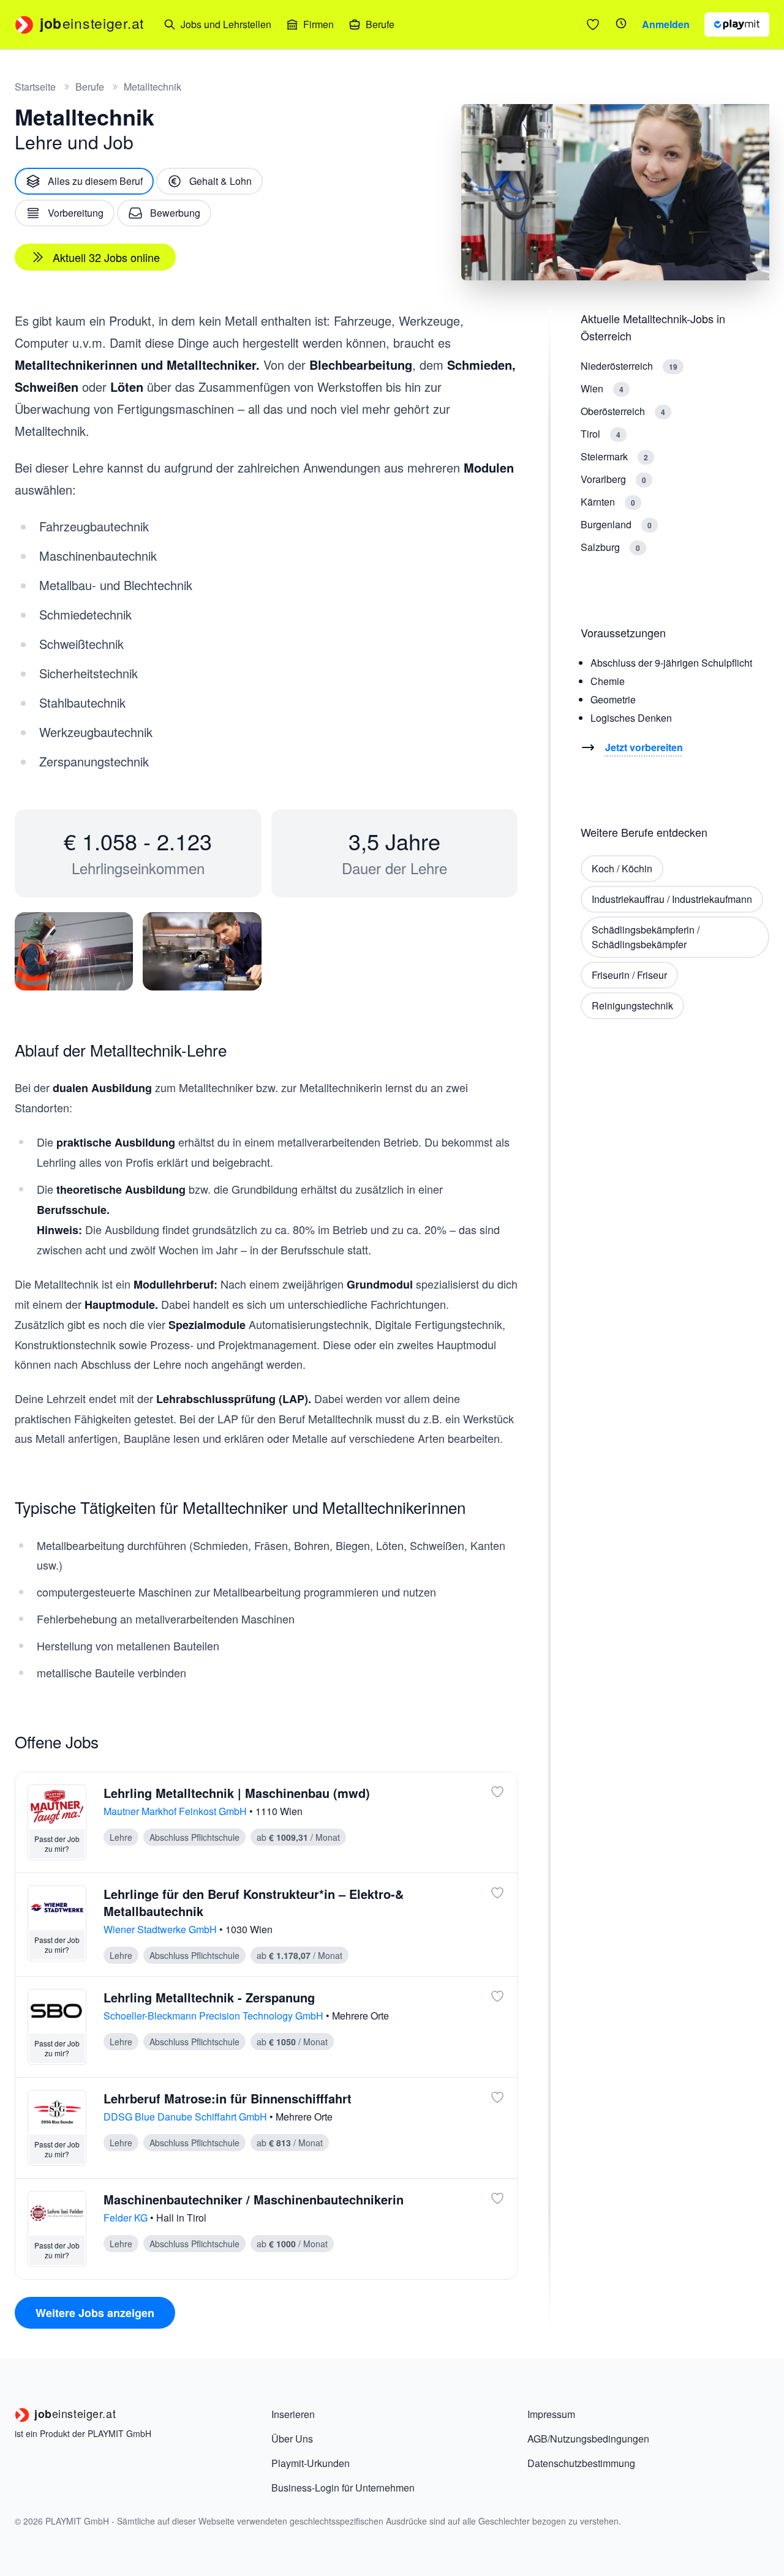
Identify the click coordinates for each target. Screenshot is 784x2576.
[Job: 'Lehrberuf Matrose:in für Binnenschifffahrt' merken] (497, 2097)
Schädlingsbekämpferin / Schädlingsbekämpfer (646, 937)
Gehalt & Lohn (221, 181)
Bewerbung (175, 213)
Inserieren (293, 2414)
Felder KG (127, 2218)
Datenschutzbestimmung (581, 2463)
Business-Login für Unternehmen (343, 2488)
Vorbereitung (76, 213)
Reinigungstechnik (632, 1005)
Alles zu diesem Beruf (95, 181)
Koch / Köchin (622, 868)
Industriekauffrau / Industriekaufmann (672, 899)
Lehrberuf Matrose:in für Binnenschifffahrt (228, 2098)
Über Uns (292, 2439)
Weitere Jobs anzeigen (95, 2313)
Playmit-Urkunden (311, 2463)
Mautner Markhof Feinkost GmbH (176, 1811)
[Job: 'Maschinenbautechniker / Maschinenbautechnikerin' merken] (497, 2198)
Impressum (551, 2414)
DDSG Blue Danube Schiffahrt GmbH (187, 2117)
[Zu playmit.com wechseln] (737, 24)
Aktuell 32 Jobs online (106, 257)
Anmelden (666, 24)
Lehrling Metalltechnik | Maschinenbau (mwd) (237, 1793)
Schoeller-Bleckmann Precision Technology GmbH (215, 2016)
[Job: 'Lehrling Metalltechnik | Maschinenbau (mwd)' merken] (497, 1792)
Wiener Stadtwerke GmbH (161, 1929)
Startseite (35, 87)
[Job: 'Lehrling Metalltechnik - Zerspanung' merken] (497, 1996)
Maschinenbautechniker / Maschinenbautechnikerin (254, 2199)
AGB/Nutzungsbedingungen (588, 2439)
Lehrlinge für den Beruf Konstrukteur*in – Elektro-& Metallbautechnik (254, 1902)
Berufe (90, 87)
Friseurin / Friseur (629, 975)
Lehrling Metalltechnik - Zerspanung (209, 1997)
